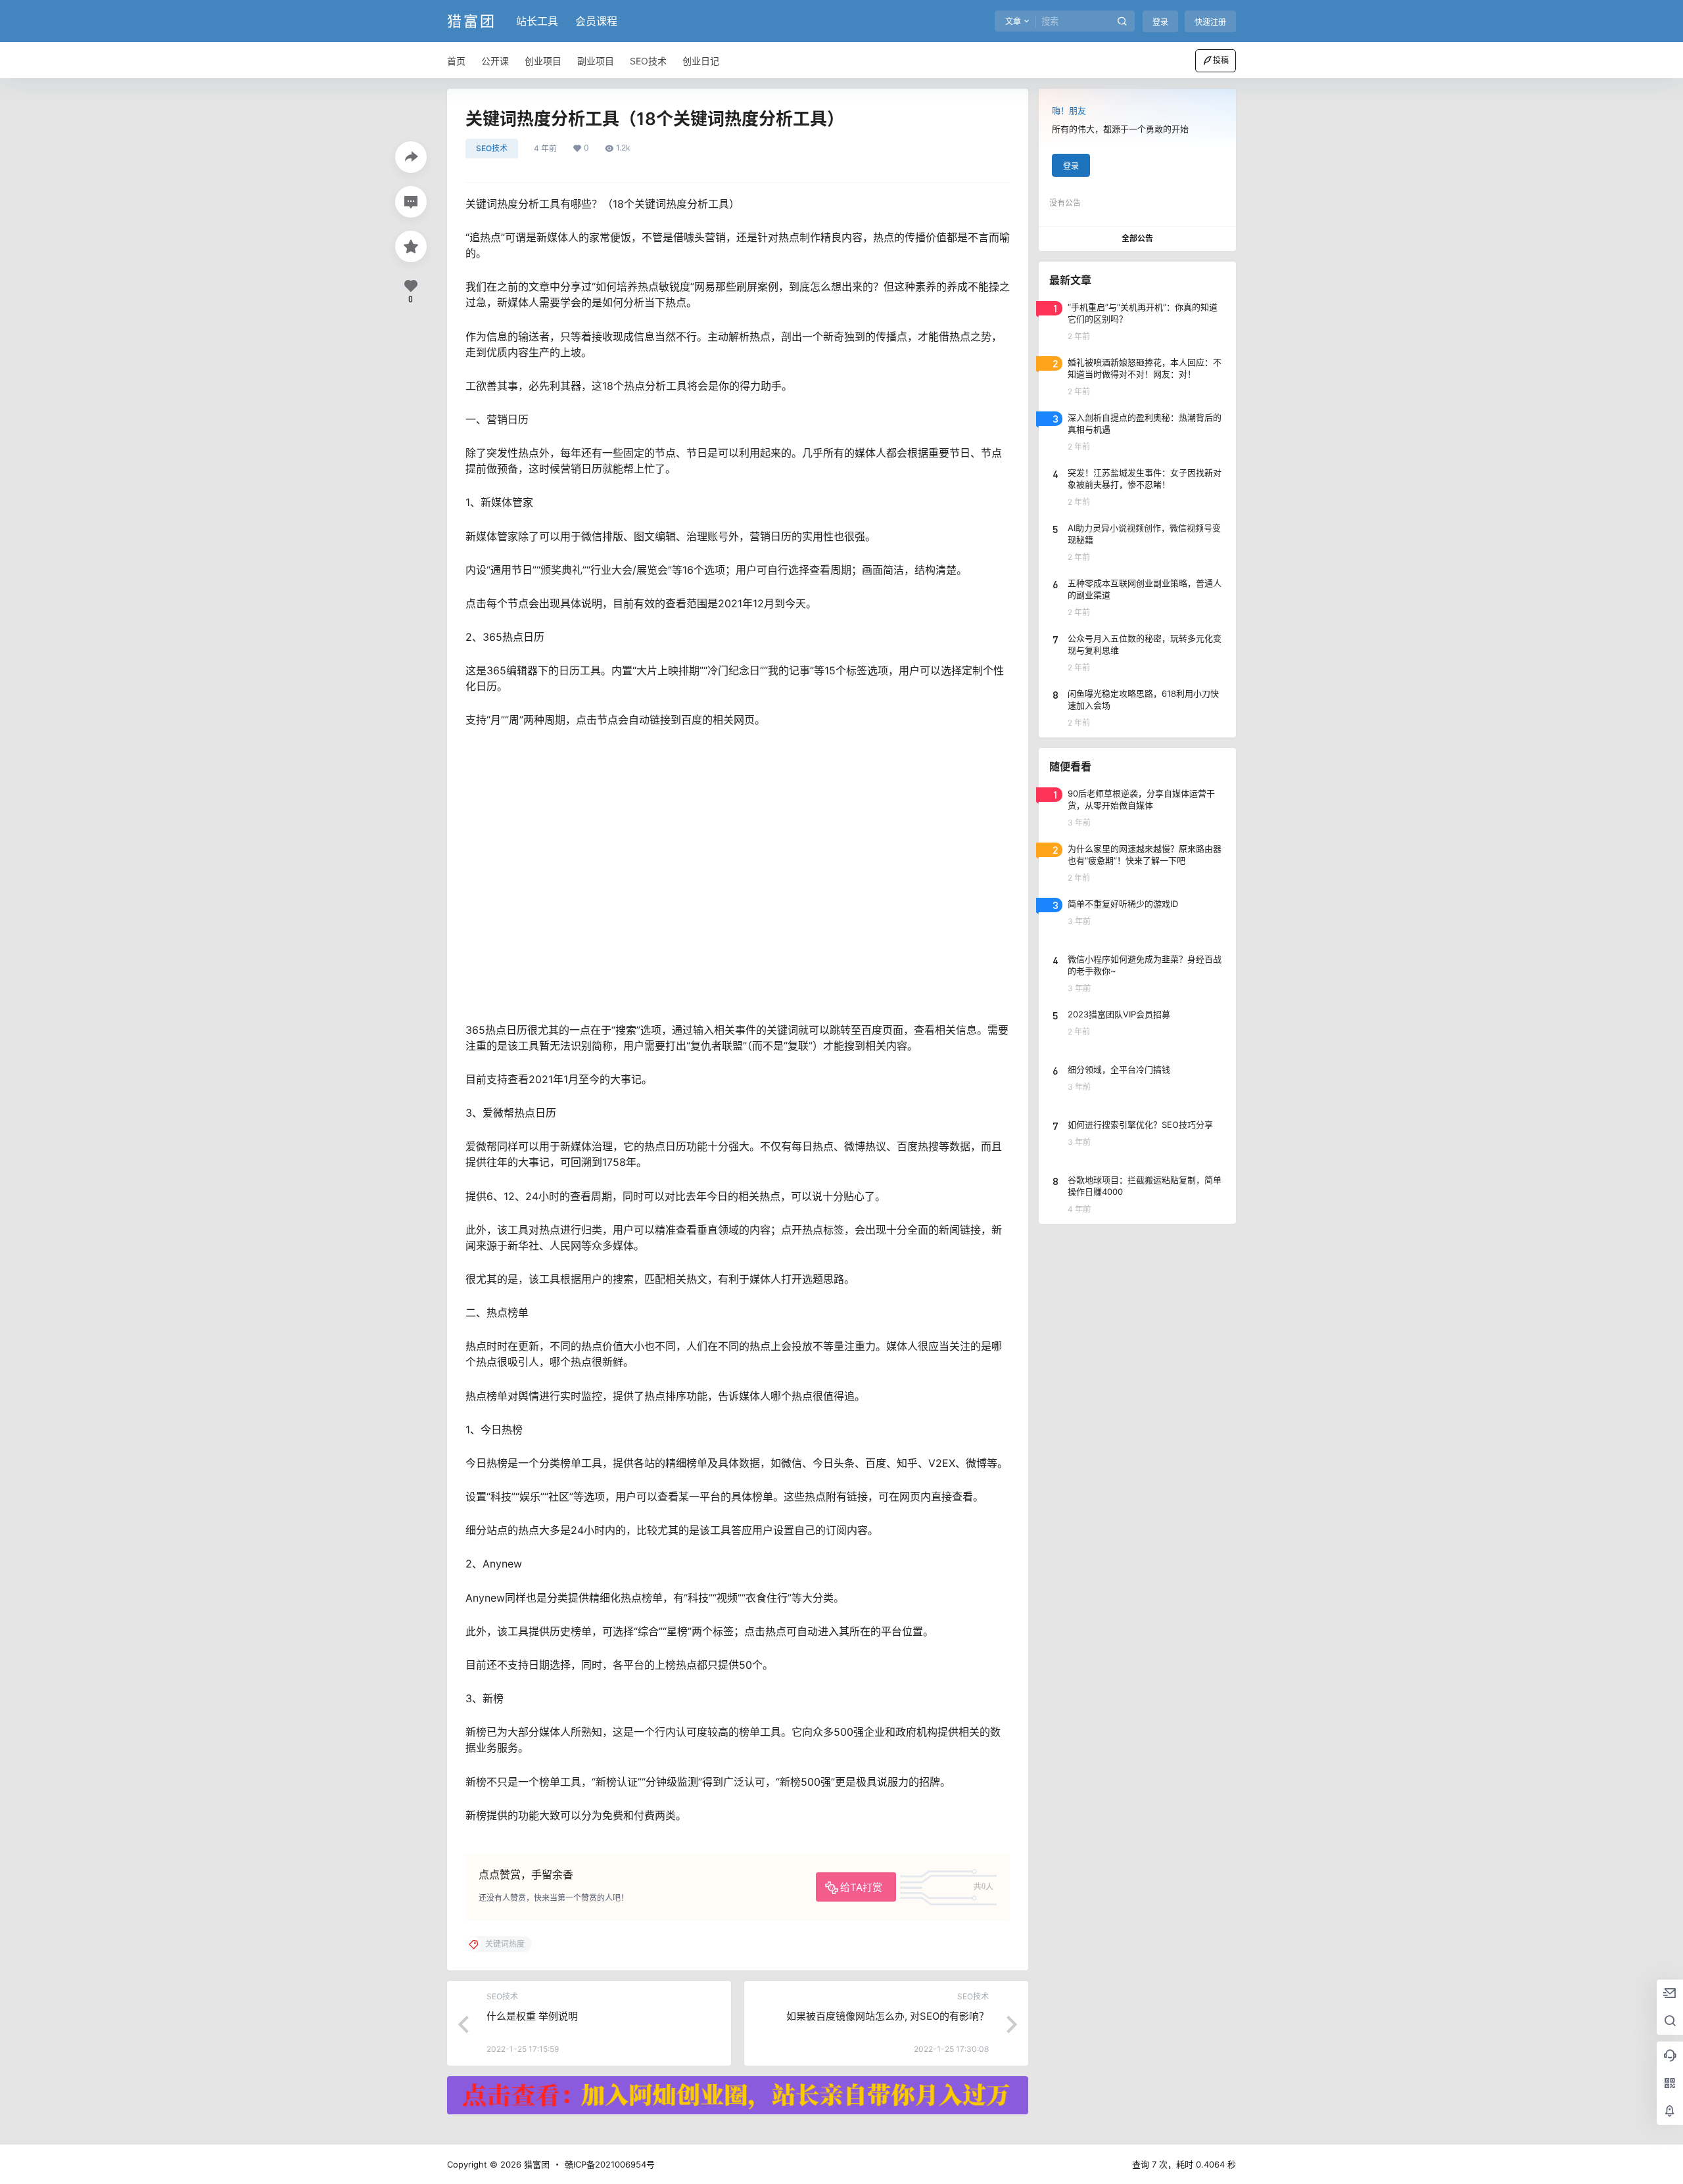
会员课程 (596, 21)
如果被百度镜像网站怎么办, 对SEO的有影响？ (888, 2016)
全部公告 (1137, 238)
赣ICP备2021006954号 (610, 2164)
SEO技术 (492, 148)
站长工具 (537, 21)
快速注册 (1210, 22)
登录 (1160, 22)
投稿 (1221, 60)
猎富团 (535, 2164)
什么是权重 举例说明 (532, 2016)
